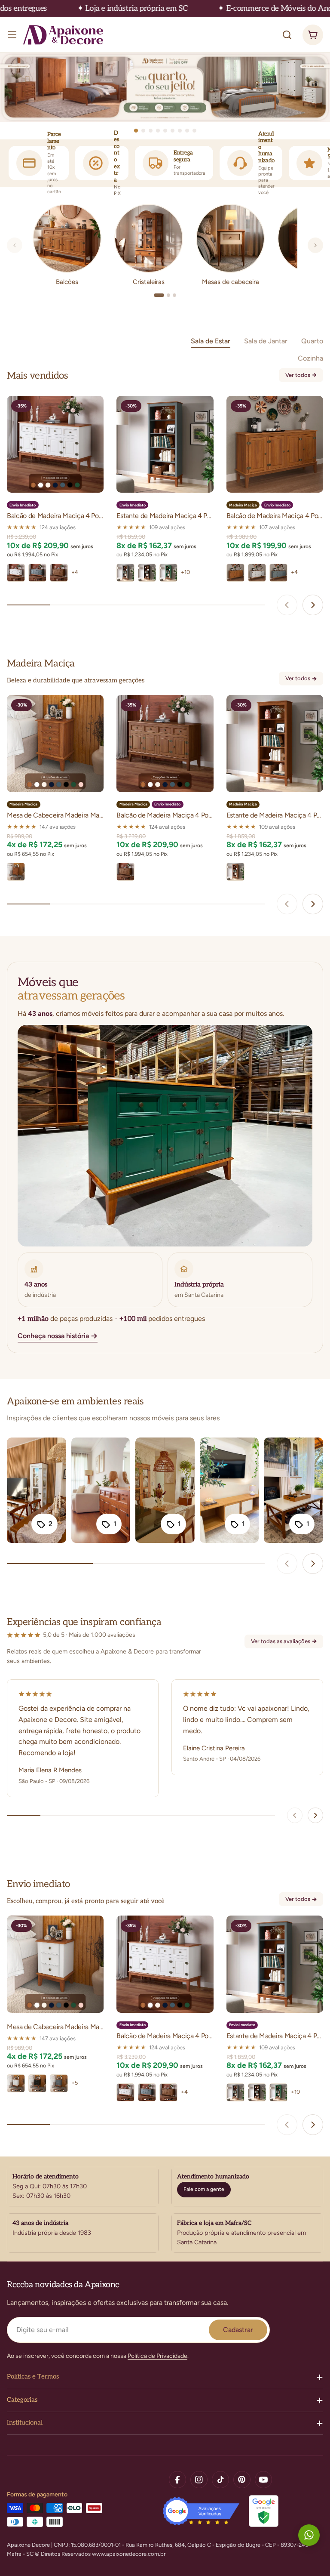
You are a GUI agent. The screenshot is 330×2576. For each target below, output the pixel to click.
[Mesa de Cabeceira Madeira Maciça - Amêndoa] (16, 872)
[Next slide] (313, 605)
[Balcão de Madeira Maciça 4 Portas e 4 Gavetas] (55, 444)
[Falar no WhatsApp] (309, 2535)
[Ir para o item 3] (151, 131)
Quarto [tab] (312, 341)
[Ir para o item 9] (194, 131)
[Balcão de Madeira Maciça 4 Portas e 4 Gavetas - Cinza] (37, 573)
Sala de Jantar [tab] (266, 341)
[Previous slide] (287, 605)
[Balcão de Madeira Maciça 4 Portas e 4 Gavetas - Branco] (16, 573)
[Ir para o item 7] (180, 131)
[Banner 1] (165, 87)
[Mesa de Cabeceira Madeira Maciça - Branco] (16, 2083)
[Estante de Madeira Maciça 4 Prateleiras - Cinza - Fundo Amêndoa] (125, 573)
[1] (159, 295)
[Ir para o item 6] (173, 131)
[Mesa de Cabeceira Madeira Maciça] (55, 743)
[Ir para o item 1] (136, 131)
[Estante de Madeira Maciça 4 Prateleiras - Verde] (168, 573)
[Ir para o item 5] (165, 131)
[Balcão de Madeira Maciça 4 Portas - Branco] (257, 573)
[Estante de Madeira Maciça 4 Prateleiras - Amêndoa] (235, 872)
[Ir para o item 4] (158, 131)
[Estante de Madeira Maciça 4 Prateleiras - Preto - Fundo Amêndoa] (147, 573)
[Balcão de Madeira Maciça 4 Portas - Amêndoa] (235, 573)
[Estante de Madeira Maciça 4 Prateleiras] (165, 444)
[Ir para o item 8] (187, 131)
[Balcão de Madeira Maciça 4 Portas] (275, 444)
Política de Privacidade (157, 2356)
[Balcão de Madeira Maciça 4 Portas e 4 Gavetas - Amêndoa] (59, 573)
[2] (168, 295)
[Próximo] (315, 245)
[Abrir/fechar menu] (12, 35)
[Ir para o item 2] (143, 131)
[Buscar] (287, 35)
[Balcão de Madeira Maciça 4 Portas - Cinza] (278, 573)
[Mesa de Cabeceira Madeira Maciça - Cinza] (59, 2083)
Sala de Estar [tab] (211, 341)
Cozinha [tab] (310, 358)
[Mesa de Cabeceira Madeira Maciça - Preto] (37, 2083)
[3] (174, 295)
